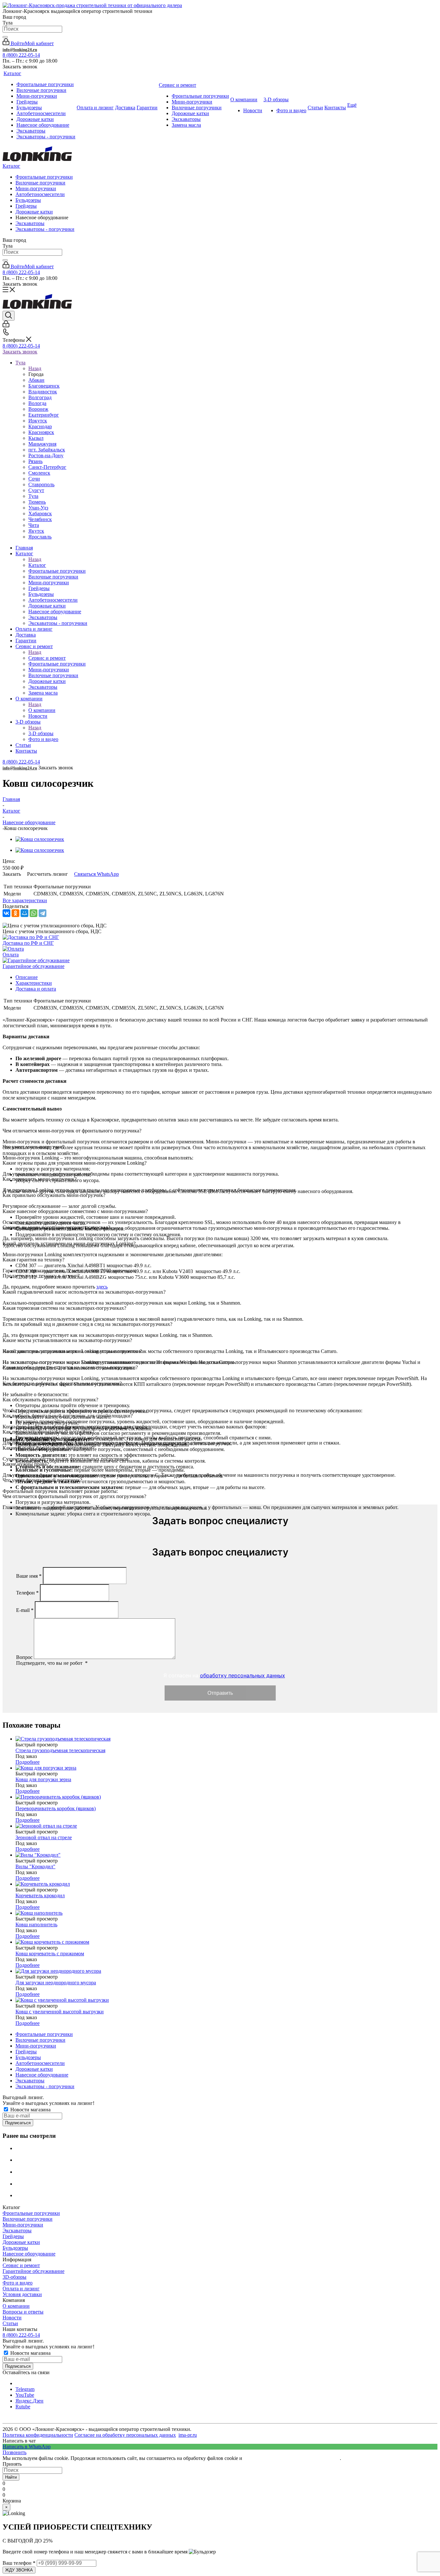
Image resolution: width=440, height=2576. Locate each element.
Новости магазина (30, 2110)
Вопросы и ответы (23, 2312)
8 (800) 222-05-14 (21, 55)
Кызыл (36, 438)
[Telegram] (43, 913)
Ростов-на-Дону (46, 455)
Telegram (25, 2389)
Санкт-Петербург (47, 467)
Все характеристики (25, 900)
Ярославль (40, 537)
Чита (34, 525)
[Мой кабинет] (6, 326)
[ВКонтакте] (6, 913)
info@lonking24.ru (20, 49)
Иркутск (38, 421)
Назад (35, 368)
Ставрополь (41, 484)
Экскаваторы (30, 223)
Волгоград (40, 397)
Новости (12, 2318)
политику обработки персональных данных (292, 2458)
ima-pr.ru (188, 2435)
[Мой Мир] (24, 913)
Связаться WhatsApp (96, 874)
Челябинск (40, 519)
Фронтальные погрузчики (44, 177)
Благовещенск (44, 386)
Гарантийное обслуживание (33, 966)
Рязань (35, 461)
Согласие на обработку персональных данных (125, 2435)
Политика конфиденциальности (38, 2435)
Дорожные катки (34, 212)
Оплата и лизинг (21, 2289)
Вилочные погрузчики (40, 183)
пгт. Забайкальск (47, 450)
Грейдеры (26, 206)
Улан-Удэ (38, 508)
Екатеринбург (44, 415)
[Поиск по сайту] (5, 37)
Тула (33, 496)
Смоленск (39, 473)
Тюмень (37, 502)
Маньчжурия (42, 444)
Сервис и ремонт (47, 658)
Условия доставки (22, 2294)
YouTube (25, 2395)
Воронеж (38, 409)
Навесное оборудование (29, 2254)
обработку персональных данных (243, 1675)
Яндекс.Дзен (29, 2401)
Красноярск (41, 432)
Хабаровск (40, 513)
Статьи (10, 2323)
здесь (102, 1287)
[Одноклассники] (15, 913)
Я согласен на (223, 1676)
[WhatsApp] (33, 913)
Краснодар (40, 426)
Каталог (11, 166)
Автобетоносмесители (40, 194)
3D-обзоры (14, 2277)
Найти (11, 2477)
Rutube (23, 2407)
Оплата (11, 955)
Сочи (34, 479)
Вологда (37, 403)
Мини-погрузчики (36, 188)
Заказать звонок (20, 352)
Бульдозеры (28, 200)
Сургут (36, 490)
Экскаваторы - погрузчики (45, 229)
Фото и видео (18, 2283)
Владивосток (43, 392)
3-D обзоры (41, 733)
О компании (42, 710)
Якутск (36, 531)
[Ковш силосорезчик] (40, 839)
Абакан (36, 380)
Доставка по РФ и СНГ (28, 943)
